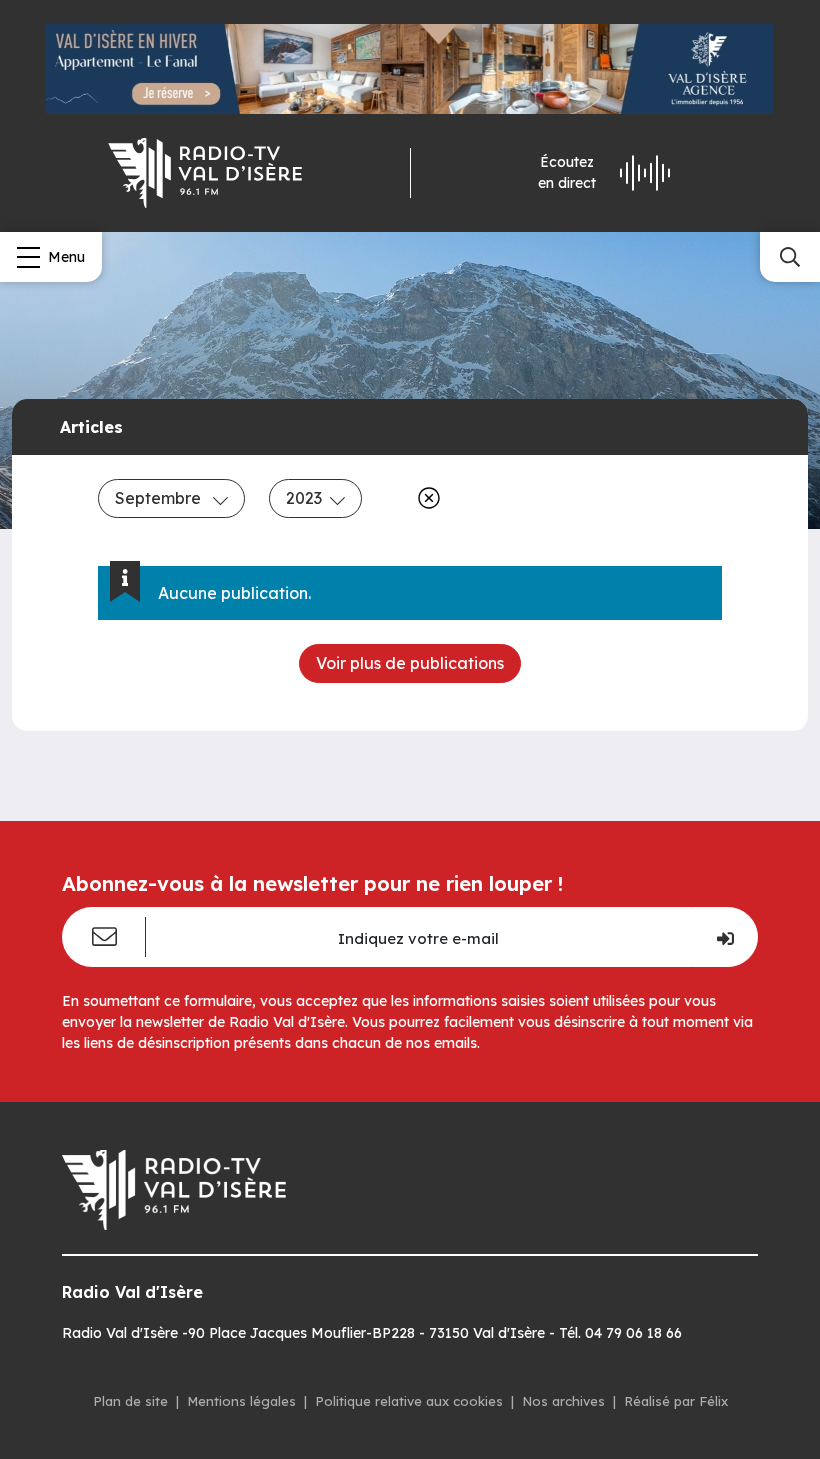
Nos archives (563, 1401)
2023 (304, 498)
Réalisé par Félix (676, 1401)
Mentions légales (241, 1401)
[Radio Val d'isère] (205, 173)
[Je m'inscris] (724, 937)
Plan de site (130, 1401)
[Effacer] (425, 498)
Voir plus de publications (410, 663)
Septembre (160, 498)
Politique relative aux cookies (409, 1401)
